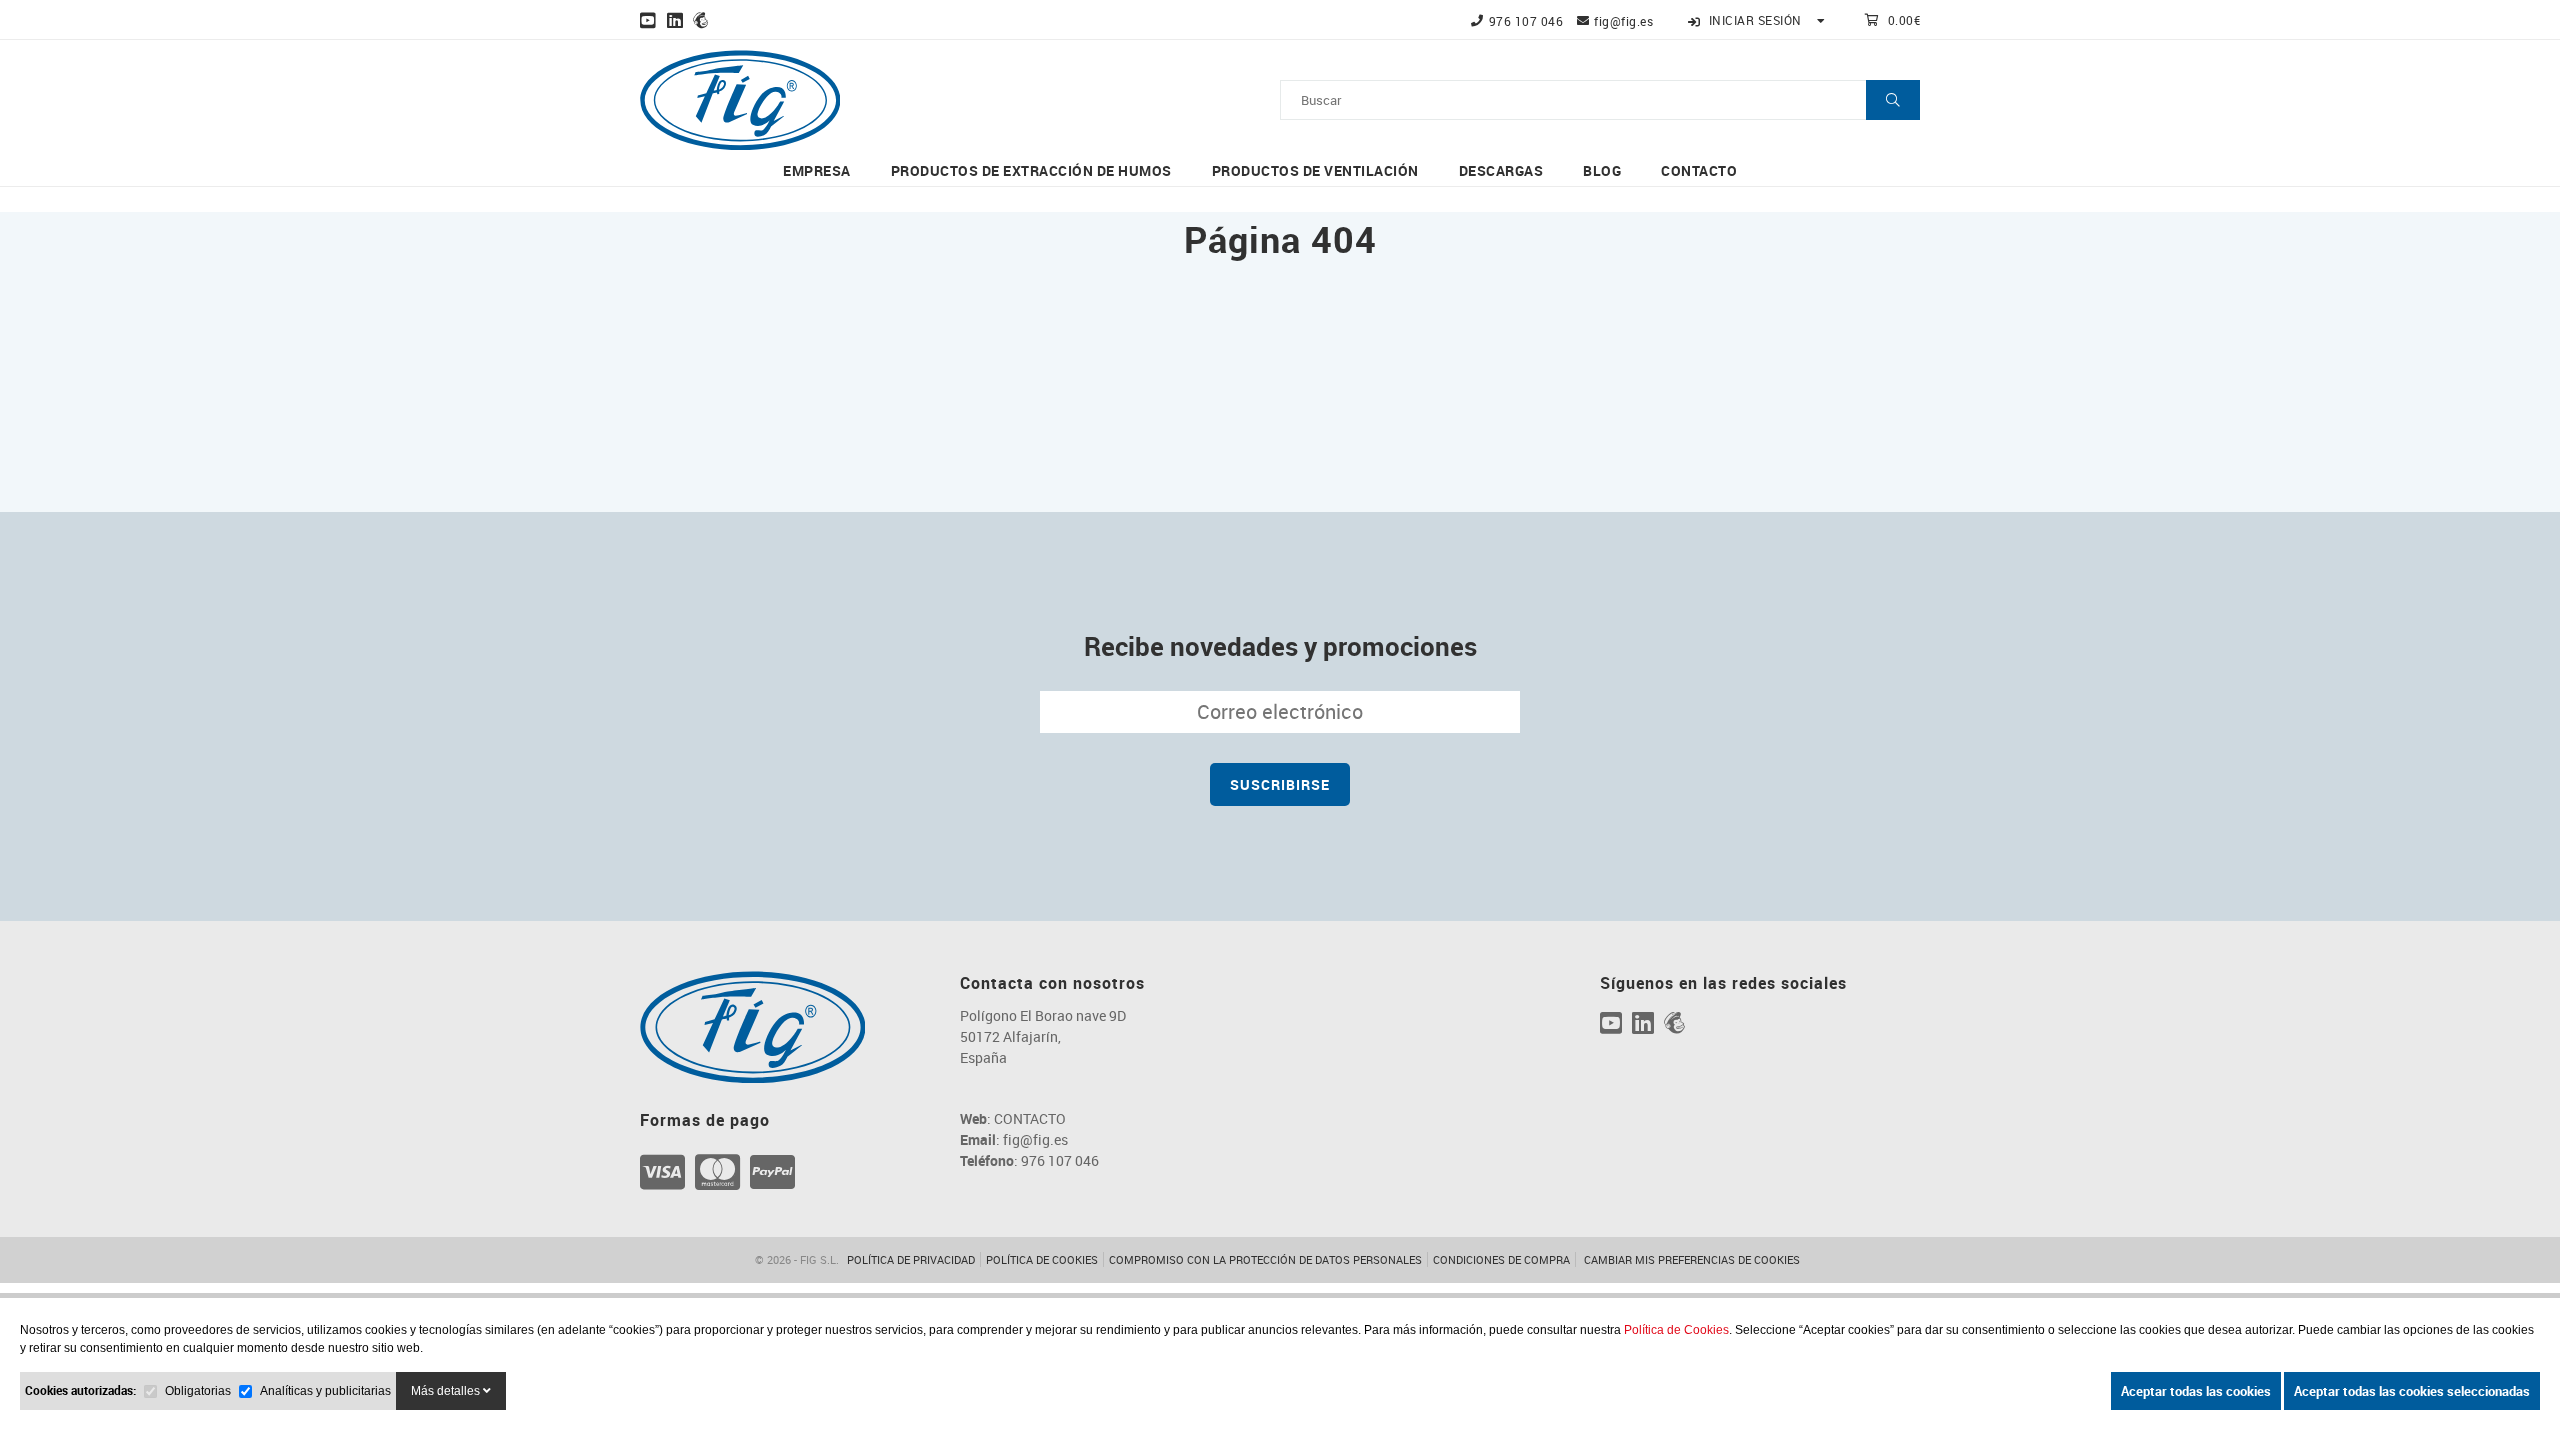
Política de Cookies (1676, 1330)
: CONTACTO (1013, 1118)
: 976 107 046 (1029, 1160)
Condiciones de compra (1501, 1259)
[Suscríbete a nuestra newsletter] (701, 20)
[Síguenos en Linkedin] (675, 20)
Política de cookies (1042, 1259)
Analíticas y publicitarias (325, 1391)
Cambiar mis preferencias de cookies (1692, 1259)
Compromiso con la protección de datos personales (1265, 1259)
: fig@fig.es (1014, 1139)
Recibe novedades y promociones (1280, 646)
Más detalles (447, 1391)
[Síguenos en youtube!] (648, 20)
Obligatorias (198, 1391)
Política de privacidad (911, 1259)
